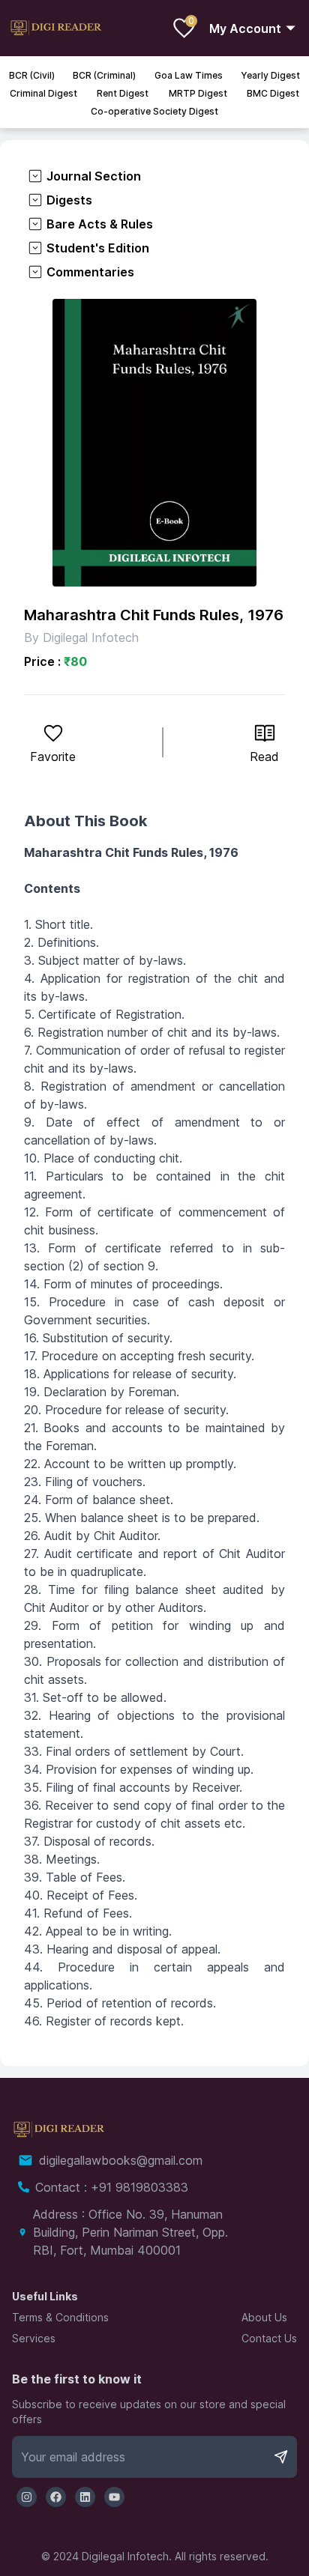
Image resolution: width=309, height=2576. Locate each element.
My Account (245, 28)
